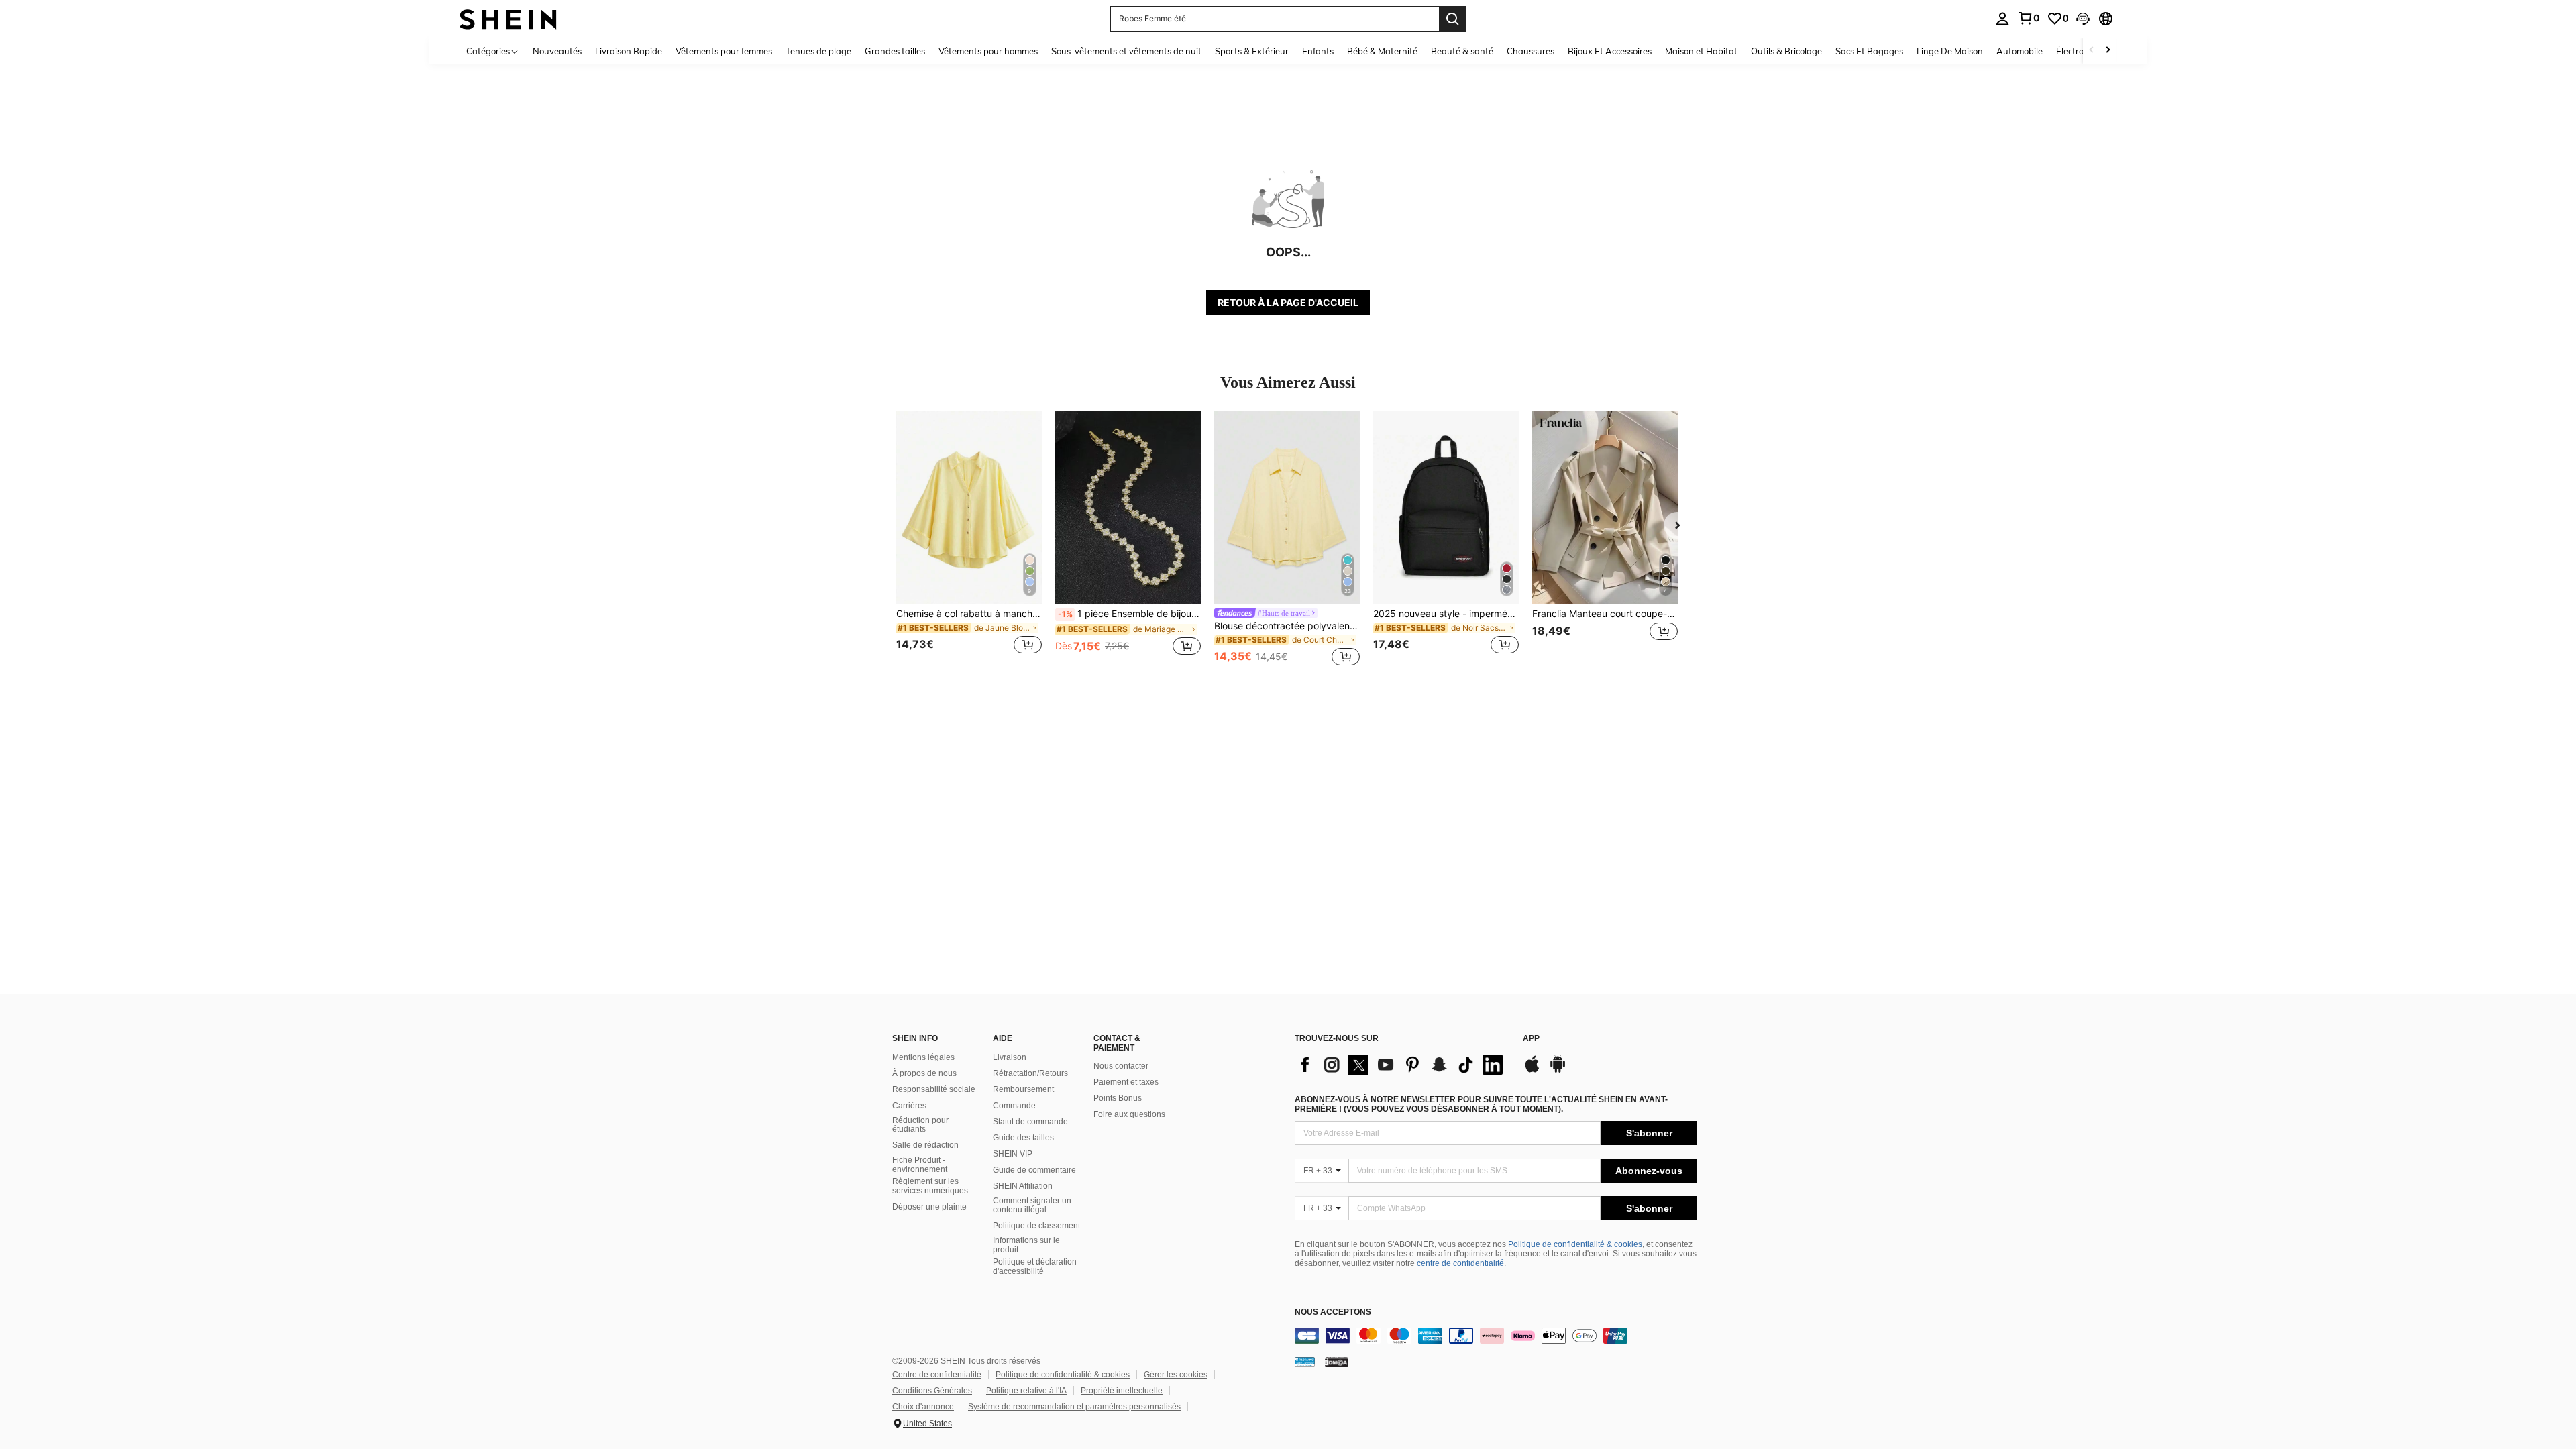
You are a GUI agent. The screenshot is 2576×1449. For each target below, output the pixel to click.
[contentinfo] (1496, 1336)
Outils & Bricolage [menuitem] (1786, 51)
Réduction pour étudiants (920, 1125)
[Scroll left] (2092, 51)
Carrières (909, 1106)
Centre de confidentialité (937, 1375)
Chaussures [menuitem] (1531, 51)
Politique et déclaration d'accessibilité (1035, 1267)
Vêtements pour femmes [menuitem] (724, 51)
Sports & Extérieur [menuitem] (1252, 51)
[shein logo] (508, 18)
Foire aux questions (1129, 1114)
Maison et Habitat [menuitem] (1701, 51)
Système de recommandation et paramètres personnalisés (1074, 1407)
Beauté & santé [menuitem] (1462, 51)
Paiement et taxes (1126, 1082)
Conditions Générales (932, 1391)
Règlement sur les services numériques (930, 1186)
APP (1531, 1039)
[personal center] (2002, 19)
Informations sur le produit (1026, 1245)
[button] (2083, 19)
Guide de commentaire (1034, 1170)
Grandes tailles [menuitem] (895, 51)
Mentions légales (923, 1057)
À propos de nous (924, 1073)
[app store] (1532, 1071)
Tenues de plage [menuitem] (818, 51)
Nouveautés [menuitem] (557, 51)
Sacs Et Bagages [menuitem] (1869, 51)
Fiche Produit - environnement (920, 1165)
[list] (1402, 1065)
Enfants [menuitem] (1318, 51)
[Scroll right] (2108, 51)
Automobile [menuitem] (2020, 51)
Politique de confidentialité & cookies (1575, 1244)
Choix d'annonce (923, 1407)
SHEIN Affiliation (1023, 1186)
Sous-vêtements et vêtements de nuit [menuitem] (1126, 51)
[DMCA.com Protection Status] (1337, 1362)
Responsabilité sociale (934, 1089)
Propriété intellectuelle (1122, 1391)
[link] (2029, 18)
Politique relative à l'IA (1026, 1391)
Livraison (1010, 1057)
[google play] (1558, 1071)
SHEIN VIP (1013, 1154)
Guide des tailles (1023, 1138)
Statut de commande (1030, 1122)
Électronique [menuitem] (2081, 51)
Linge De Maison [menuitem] (1950, 51)
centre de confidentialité (1460, 1263)
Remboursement (1023, 1089)
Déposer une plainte (929, 1207)
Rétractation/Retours (1030, 1073)
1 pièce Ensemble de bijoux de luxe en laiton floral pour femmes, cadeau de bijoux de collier (1129, 614)
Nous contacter (1121, 1066)
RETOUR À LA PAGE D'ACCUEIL (1288, 302)
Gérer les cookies (1176, 1375)
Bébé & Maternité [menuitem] (1382, 51)
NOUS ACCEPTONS (1333, 1312)
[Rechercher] (1452, 19)
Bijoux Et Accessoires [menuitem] (1610, 51)
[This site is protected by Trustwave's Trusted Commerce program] (1305, 1362)
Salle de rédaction (925, 1145)
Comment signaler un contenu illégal (1032, 1205)
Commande (1014, 1106)
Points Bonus (1118, 1098)
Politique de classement (1036, 1226)
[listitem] (969, 540)
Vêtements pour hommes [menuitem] (988, 51)
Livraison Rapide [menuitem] (629, 51)
